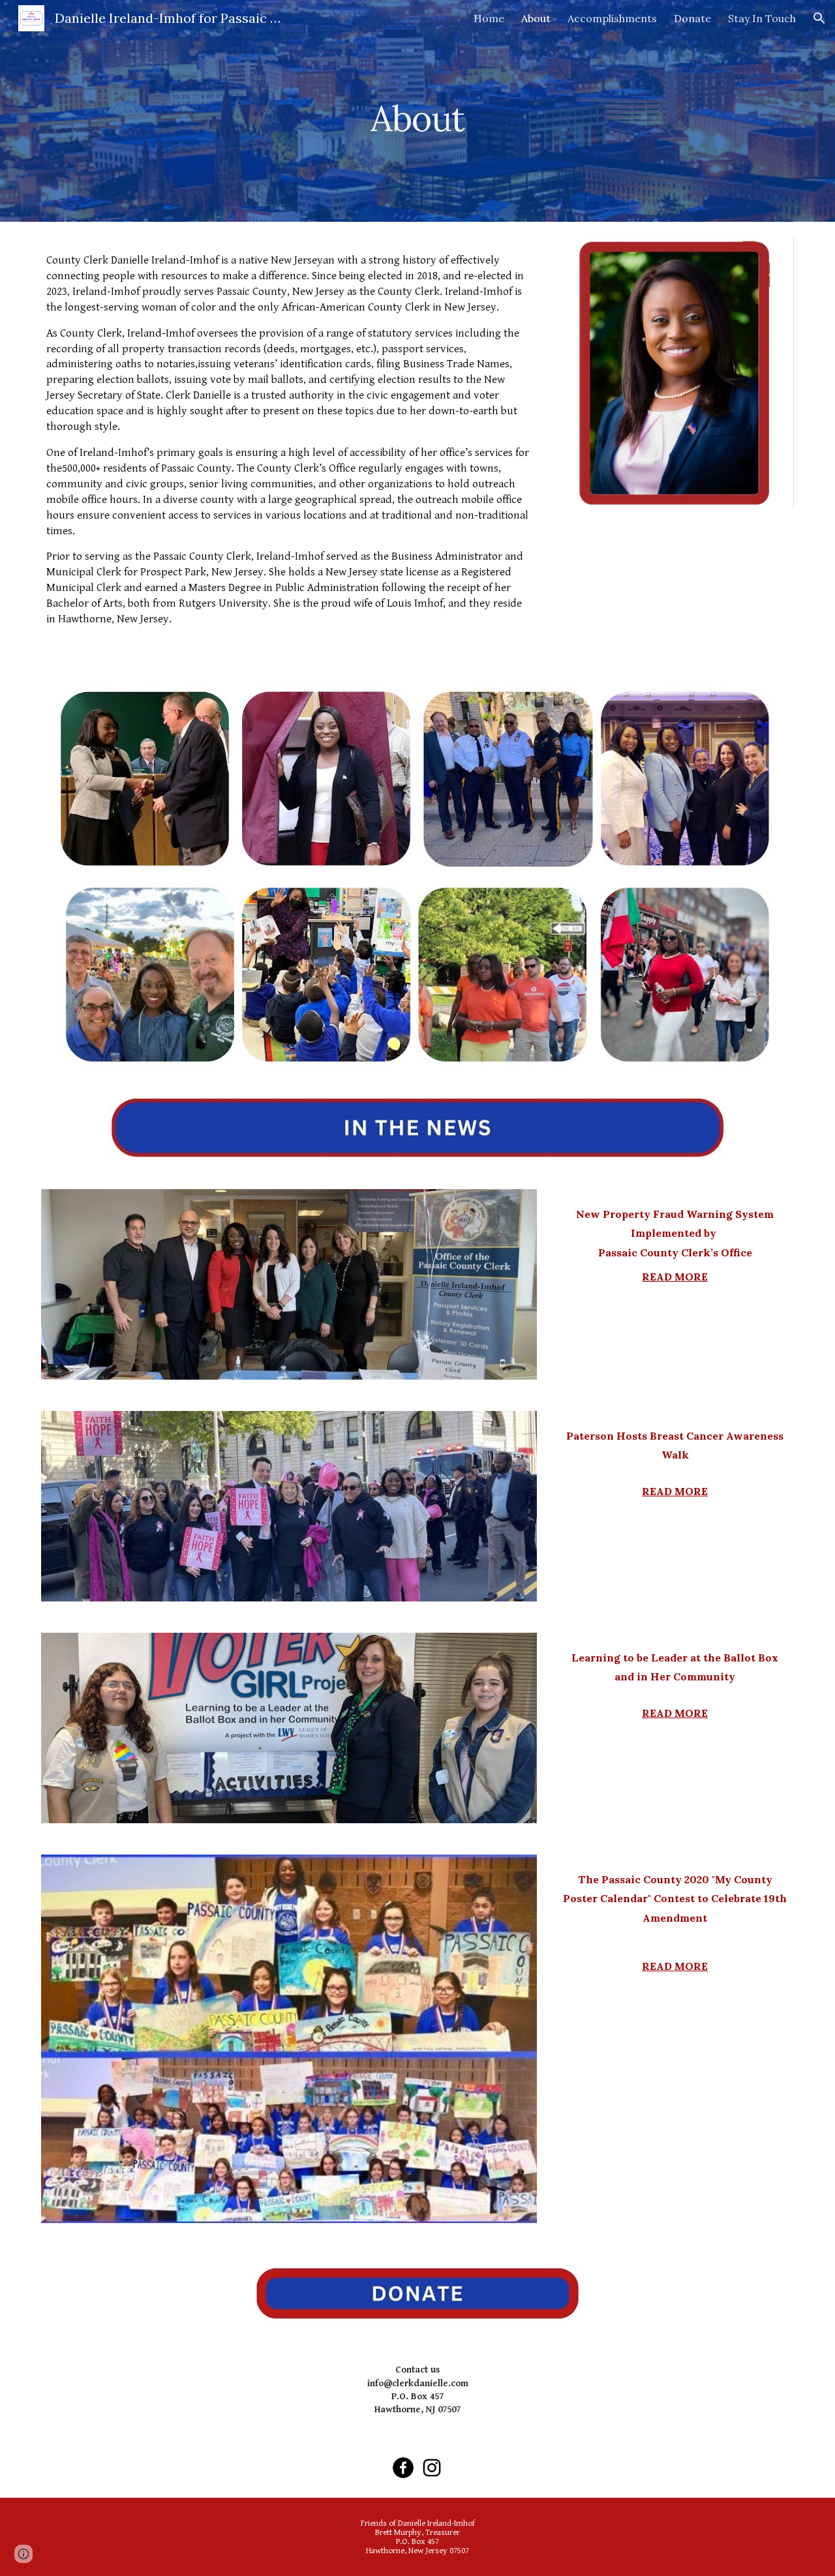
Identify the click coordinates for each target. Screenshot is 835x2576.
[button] (819, 18)
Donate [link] (692, 18)
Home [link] (489, 18)
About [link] (536, 18)
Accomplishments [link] (612, 18)
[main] (417, 111)
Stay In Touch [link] (762, 18)
